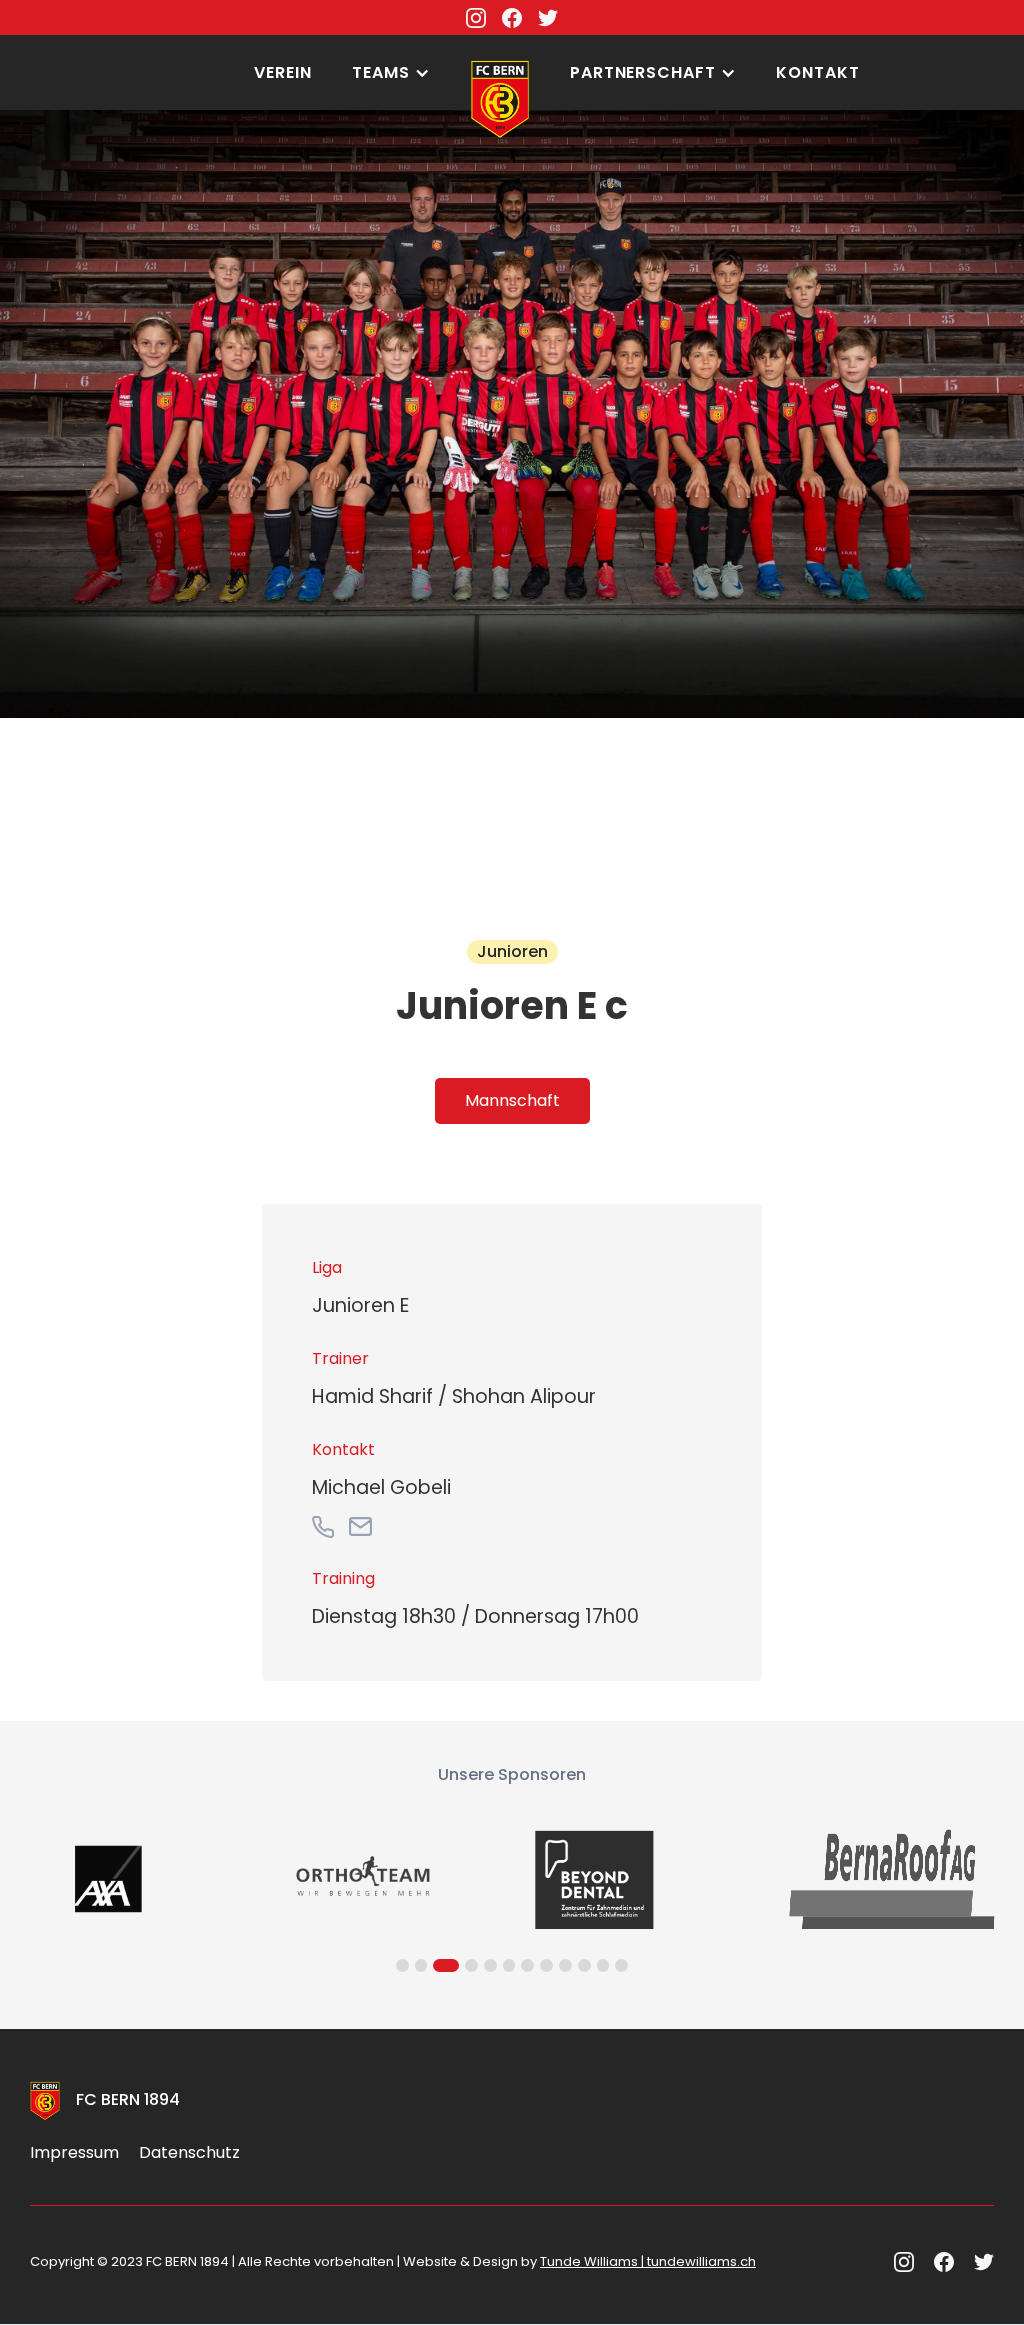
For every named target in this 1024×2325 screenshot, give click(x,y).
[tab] (512, 1101)
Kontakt (818, 72)
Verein (283, 72)
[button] (391, 73)
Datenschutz (189, 2153)
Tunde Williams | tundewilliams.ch (648, 2261)
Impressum (74, 2153)
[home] (500, 45)
